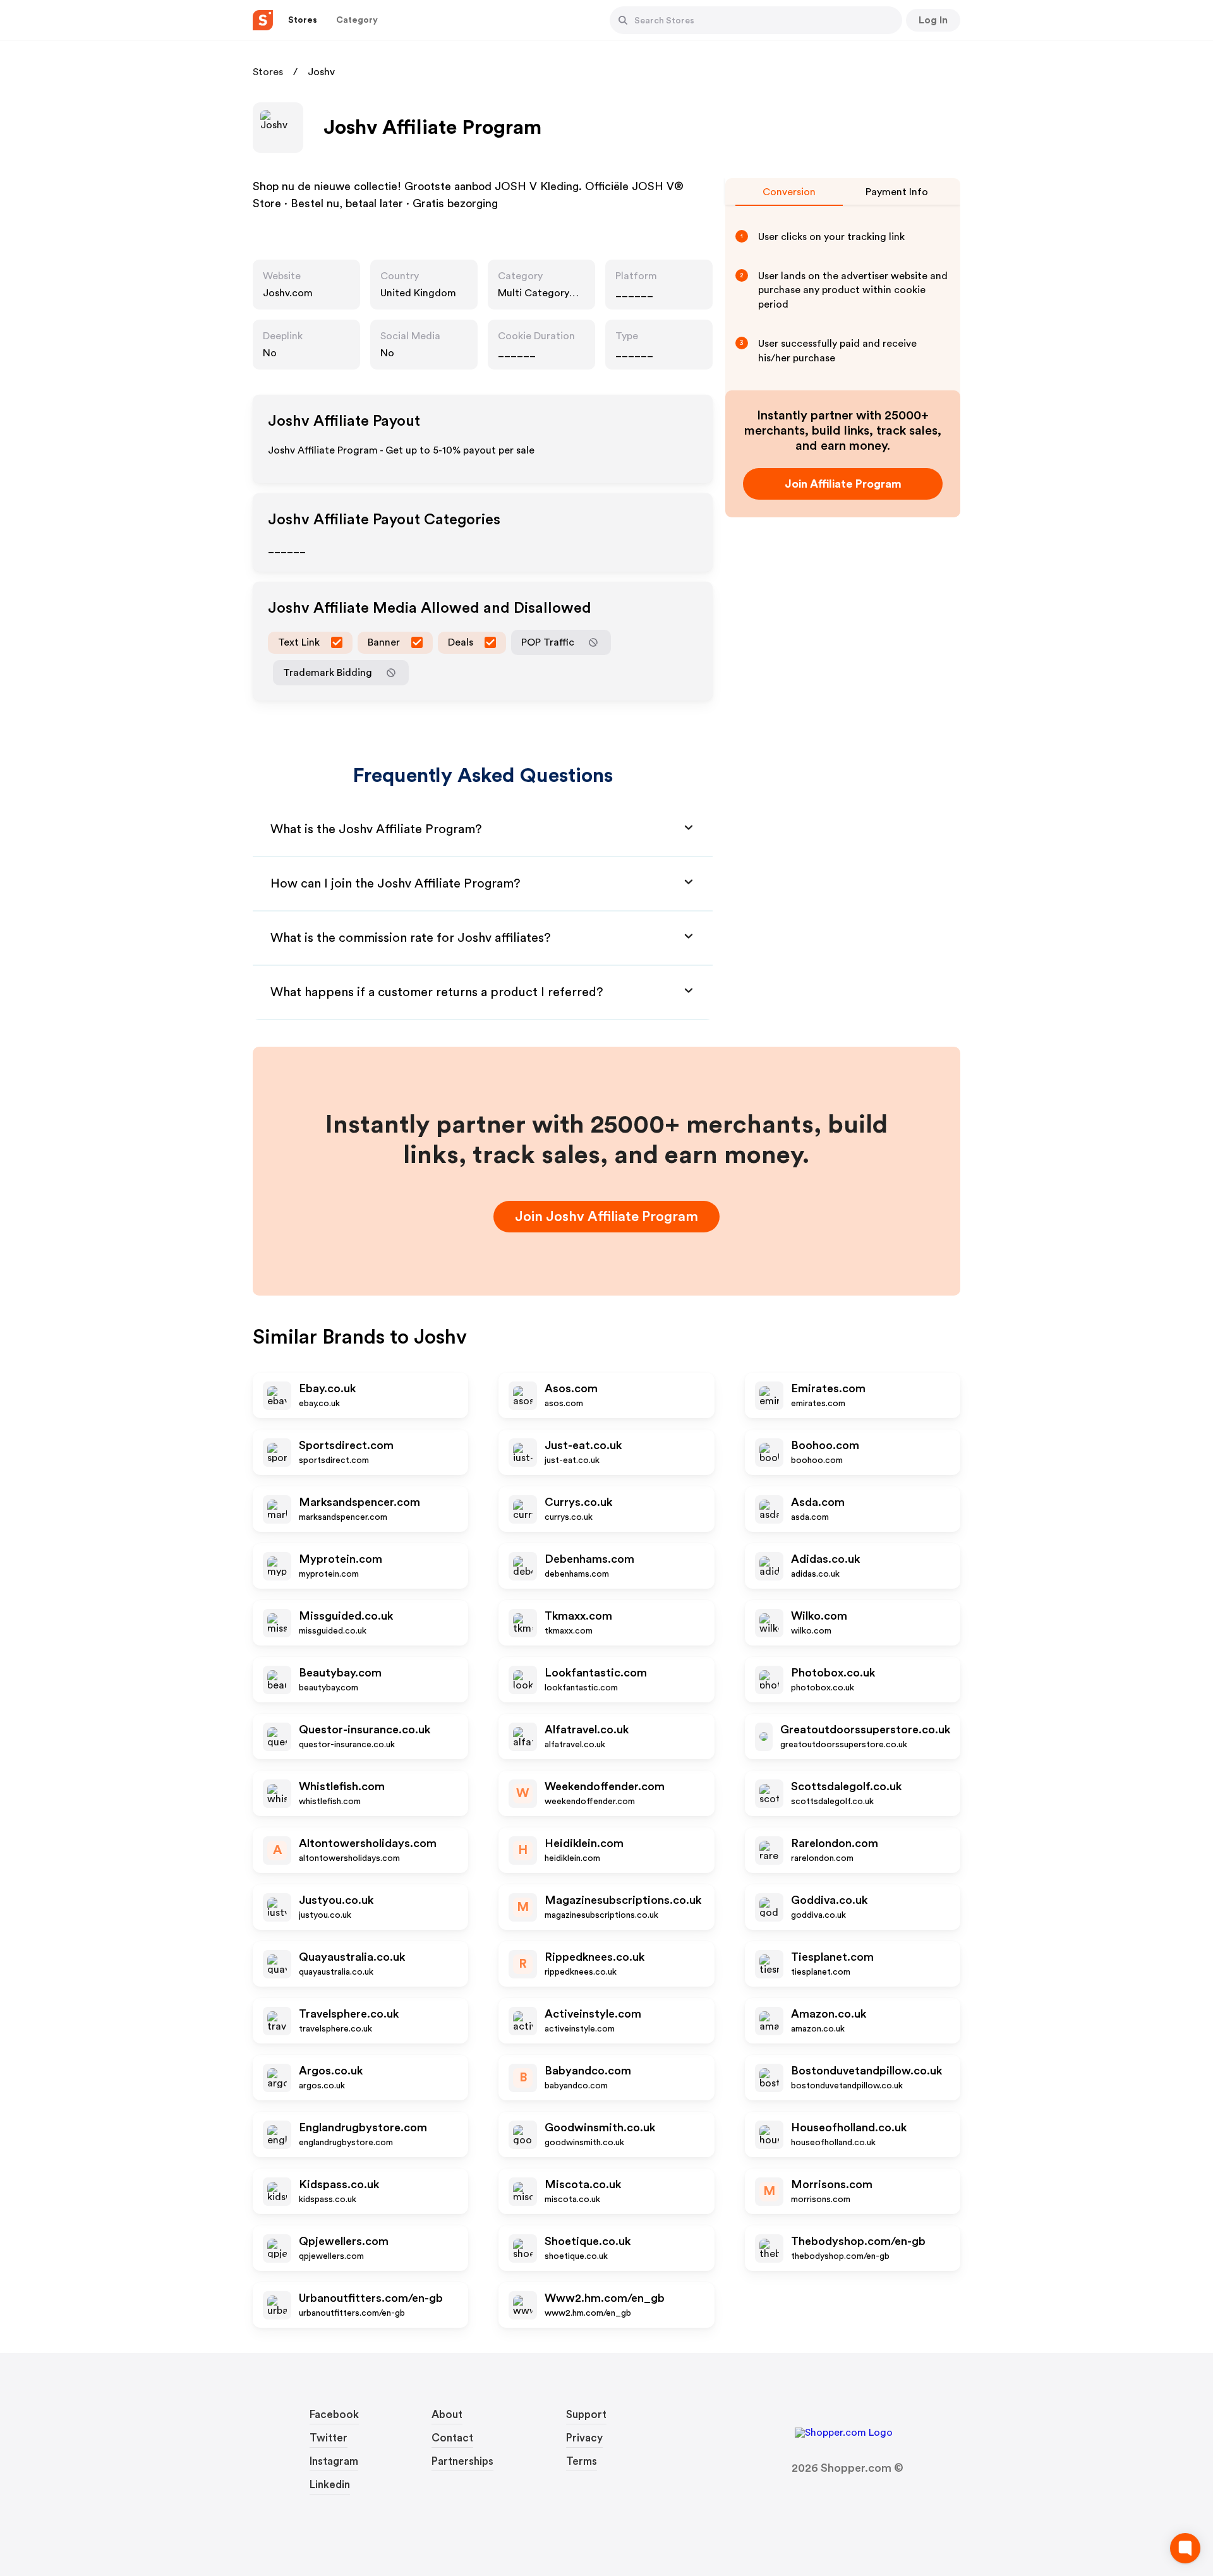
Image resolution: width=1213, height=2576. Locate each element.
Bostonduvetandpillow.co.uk (866, 2071)
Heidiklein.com (584, 1843)
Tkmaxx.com (578, 1616)
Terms (582, 2461)
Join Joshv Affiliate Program (606, 1217)
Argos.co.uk (331, 2071)
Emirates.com (828, 1388)
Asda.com (818, 1502)
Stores (268, 72)
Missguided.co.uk (346, 1616)
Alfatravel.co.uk (587, 1730)
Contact (452, 2438)
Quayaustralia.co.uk (352, 1957)
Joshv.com (288, 293)
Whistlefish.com (342, 1786)
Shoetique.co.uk (588, 2241)
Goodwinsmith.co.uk (600, 2128)
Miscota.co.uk (583, 2184)
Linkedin (330, 2485)
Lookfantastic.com (596, 1673)
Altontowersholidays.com (368, 1843)
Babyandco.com (588, 2071)
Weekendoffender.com (605, 1786)
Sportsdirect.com (346, 1445)
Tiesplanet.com (832, 1957)
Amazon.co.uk (829, 2014)
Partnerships (462, 2461)
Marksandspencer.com (359, 1502)
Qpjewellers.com (344, 2241)
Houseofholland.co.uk (849, 2128)
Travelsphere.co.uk (349, 2014)
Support (586, 2415)
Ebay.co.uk (327, 1388)
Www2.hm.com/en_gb (605, 2298)
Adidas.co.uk (825, 1559)
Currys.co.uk (578, 1502)
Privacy (584, 2438)
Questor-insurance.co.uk (365, 1730)
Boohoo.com (825, 1445)
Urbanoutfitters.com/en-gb (371, 2298)
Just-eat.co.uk (583, 1445)
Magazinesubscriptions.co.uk (623, 1900)
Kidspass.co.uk (339, 2184)
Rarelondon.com (835, 1843)
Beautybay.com (340, 1673)
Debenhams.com (589, 1559)
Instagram (334, 2461)
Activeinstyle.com (593, 2014)
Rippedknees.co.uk (594, 1957)
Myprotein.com (341, 1559)
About (447, 2415)
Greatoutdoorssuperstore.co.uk (865, 1730)
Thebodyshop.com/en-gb (858, 2241)
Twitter (329, 2438)
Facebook (334, 2415)
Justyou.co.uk (336, 1900)
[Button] (623, 20)
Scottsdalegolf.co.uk (846, 1786)
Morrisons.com (832, 2184)
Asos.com (571, 1388)
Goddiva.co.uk (829, 1900)
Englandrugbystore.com (363, 2128)
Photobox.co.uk (833, 1673)
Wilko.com (819, 1616)
